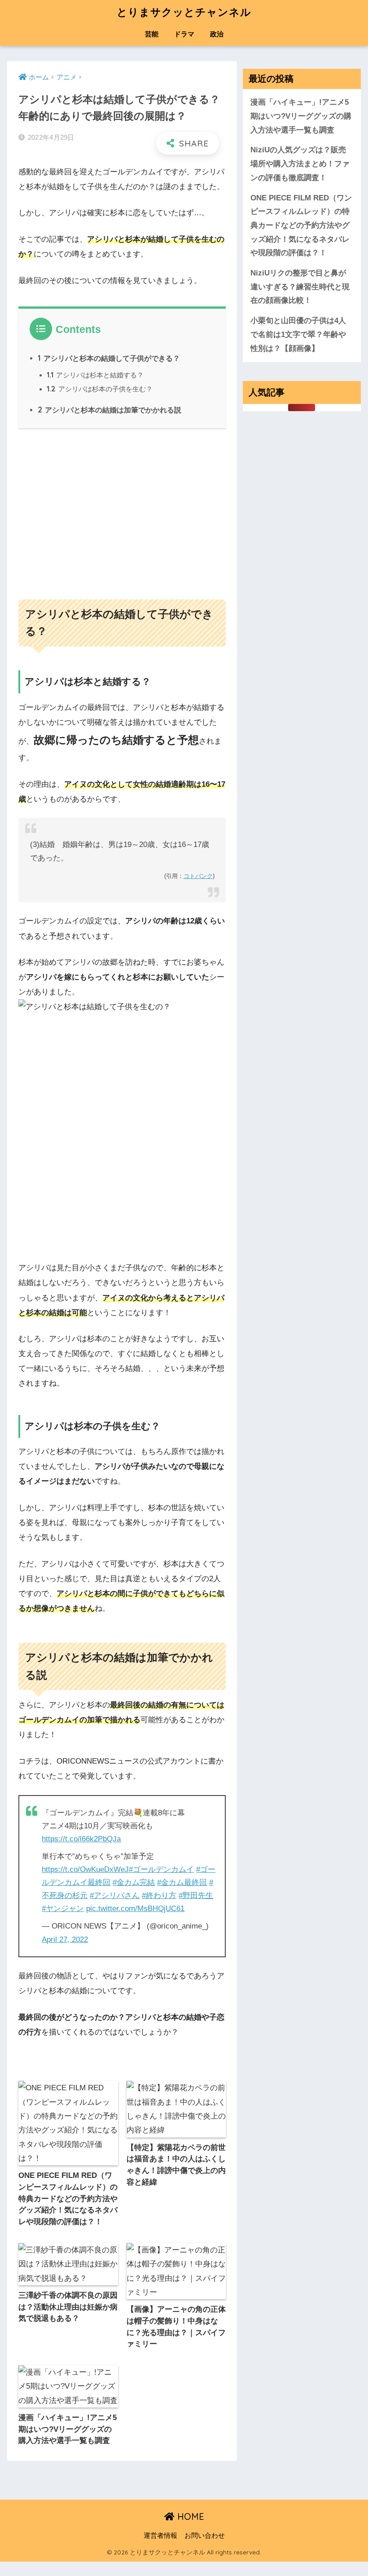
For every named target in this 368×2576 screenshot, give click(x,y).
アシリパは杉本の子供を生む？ (100, 389)
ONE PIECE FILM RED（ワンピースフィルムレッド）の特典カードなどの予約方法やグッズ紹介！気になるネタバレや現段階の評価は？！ (301, 226)
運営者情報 (160, 2536)
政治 (217, 34)
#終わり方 (159, 1895)
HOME (189, 2516)
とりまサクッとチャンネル (184, 12)
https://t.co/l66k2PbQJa (81, 1839)
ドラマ (184, 34)
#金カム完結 (134, 1882)
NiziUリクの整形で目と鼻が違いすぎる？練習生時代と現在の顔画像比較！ (300, 287)
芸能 (152, 34)
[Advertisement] (122, 510)
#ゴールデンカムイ (161, 1869)
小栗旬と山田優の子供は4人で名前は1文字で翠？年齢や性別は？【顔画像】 (298, 334)
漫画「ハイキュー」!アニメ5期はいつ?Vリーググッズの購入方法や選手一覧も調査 (301, 116)
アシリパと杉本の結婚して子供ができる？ (109, 358)
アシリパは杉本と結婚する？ (95, 375)
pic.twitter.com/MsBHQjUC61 (135, 1909)
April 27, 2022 (65, 1940)
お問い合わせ (205, 2536)
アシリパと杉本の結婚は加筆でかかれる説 (110, 410)
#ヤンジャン (63, 1909)
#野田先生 (196, 1895)
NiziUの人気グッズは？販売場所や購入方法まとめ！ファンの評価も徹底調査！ (300, 164)
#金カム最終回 (182, 1882)
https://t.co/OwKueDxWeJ (85, 1869)
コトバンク (198, 876)
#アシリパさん (115, 1895)
